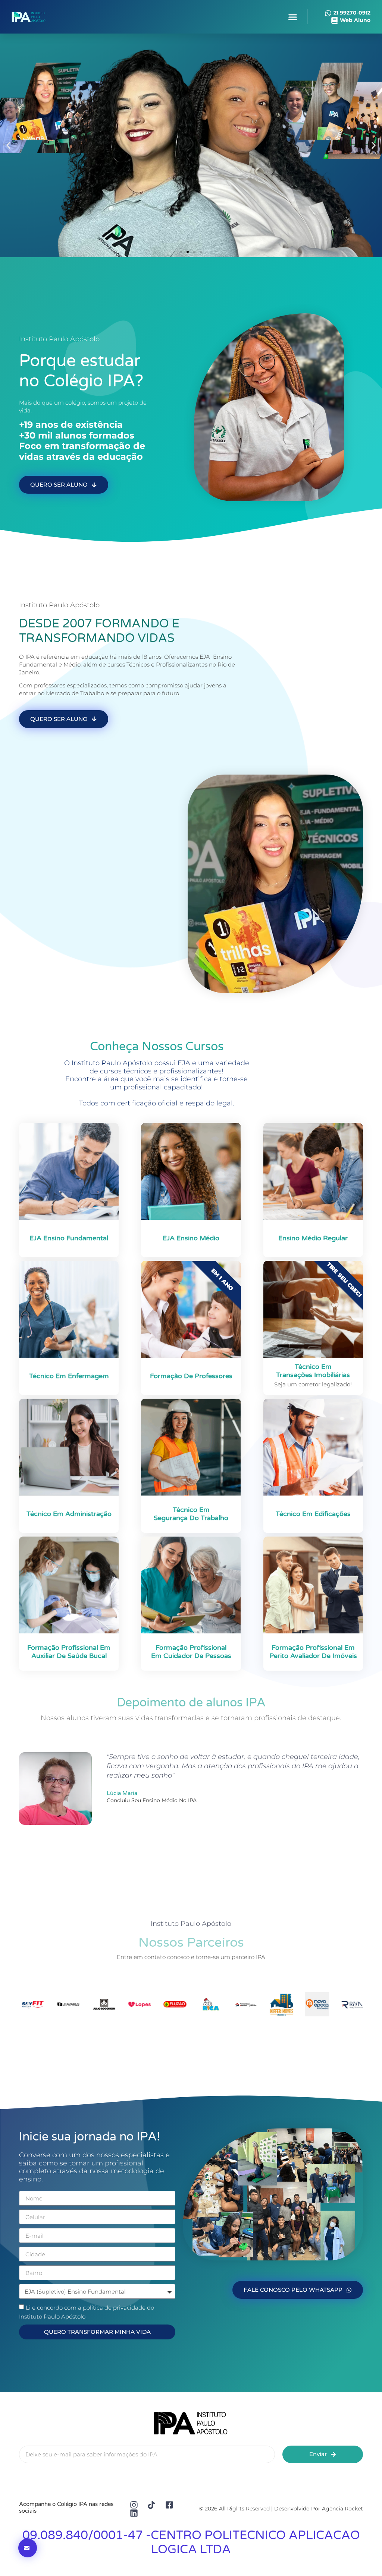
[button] (293, 17)
